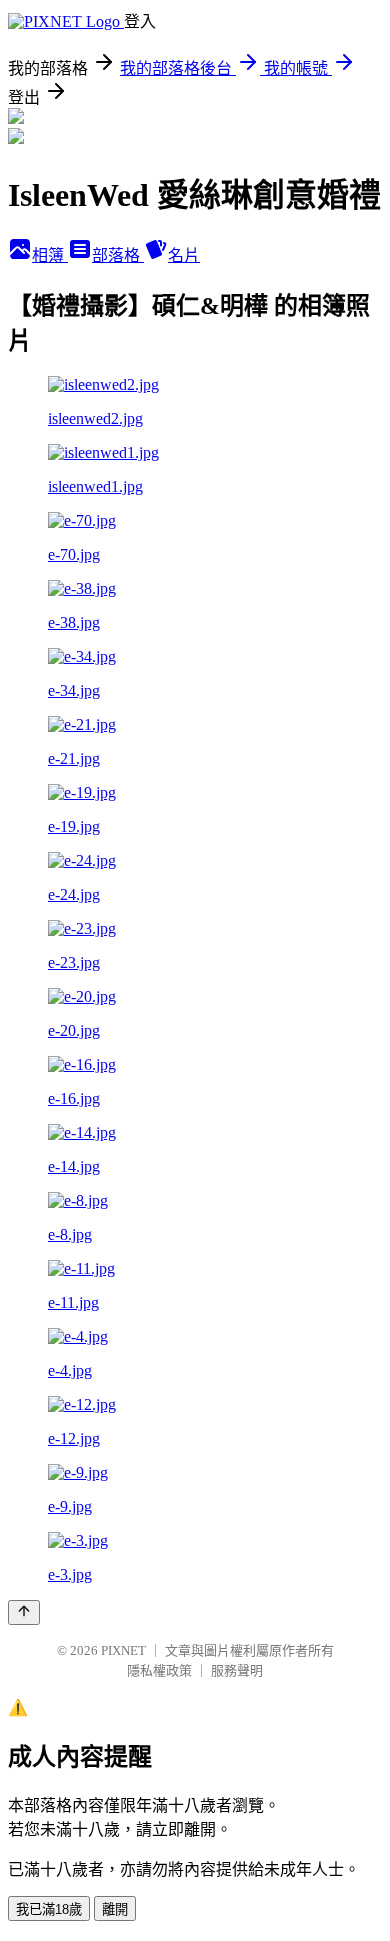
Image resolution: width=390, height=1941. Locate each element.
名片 (184, 255)
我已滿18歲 (49, 1909)
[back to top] (24, 1612)
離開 (115, 1909)
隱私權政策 (159, 1670)
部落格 (118, 255)
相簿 (50, 255)
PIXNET (123, 1650)
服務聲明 (237, 1670)
